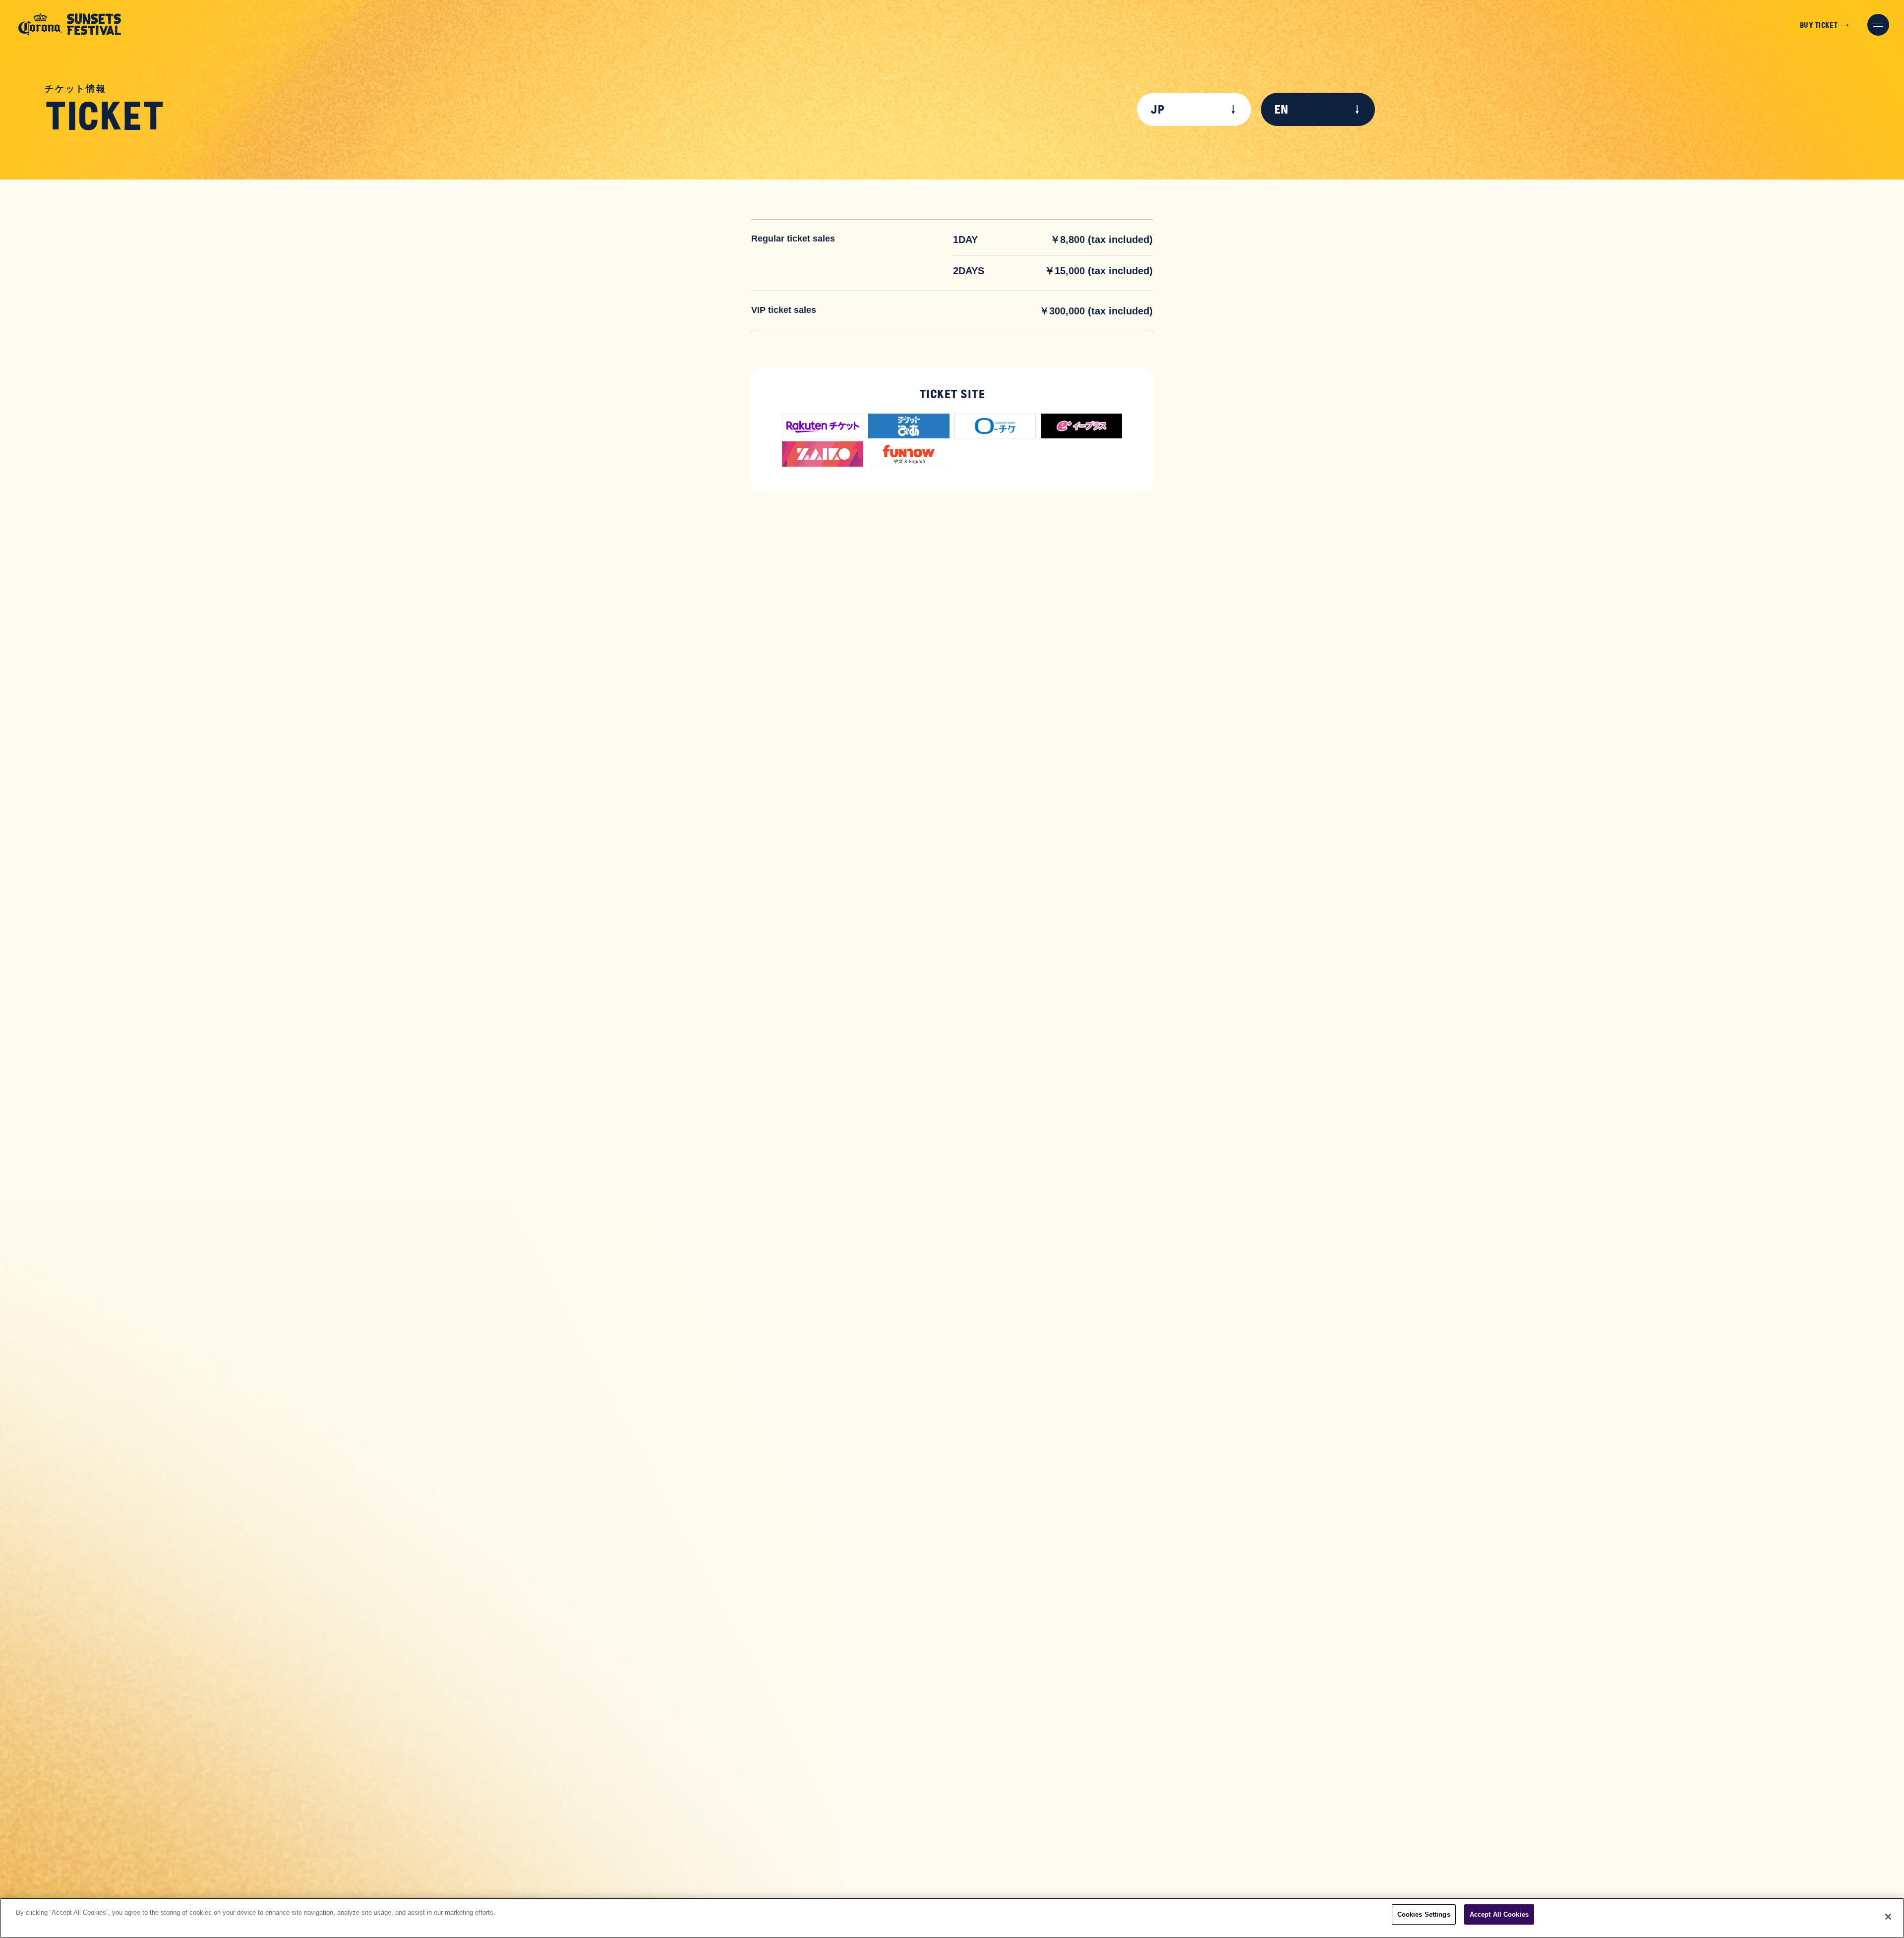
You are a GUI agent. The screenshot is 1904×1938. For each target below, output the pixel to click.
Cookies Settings (1424, 1914)
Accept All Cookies (1499, 1914)
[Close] (1888, 1917)
